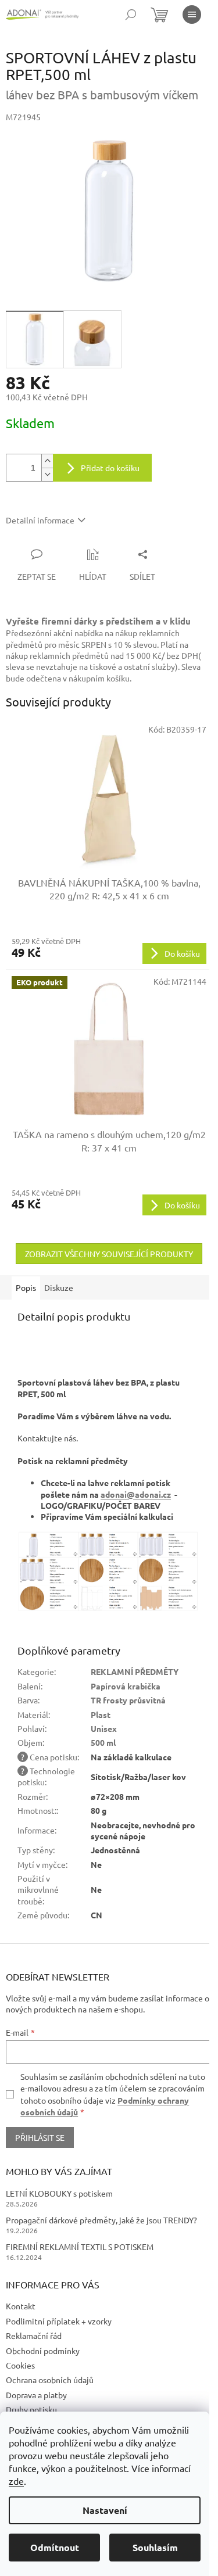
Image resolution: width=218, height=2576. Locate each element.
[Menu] (192, 15)
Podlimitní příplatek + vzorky (59, 2321)
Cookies (20, 2365)
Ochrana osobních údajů (50, 2380)
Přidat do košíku (110, 468)
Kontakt (21, 2306)
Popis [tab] (26, 1287)
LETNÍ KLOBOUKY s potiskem (59, 2193)
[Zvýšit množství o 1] (47, 461)
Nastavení (105, 2510)
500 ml (103, 1742)
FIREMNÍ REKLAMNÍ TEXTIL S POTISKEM (80, 2247)
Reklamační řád (34, 2335)
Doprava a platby (36, 2395)
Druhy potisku (31, 2409)
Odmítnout (55, 2547)
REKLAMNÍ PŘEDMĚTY (135, 1671)
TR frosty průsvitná (128, 1700)
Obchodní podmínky (43, 2351)
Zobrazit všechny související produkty (109, 1254)
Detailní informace (40, 520)
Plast (101, 1714)
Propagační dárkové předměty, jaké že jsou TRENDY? (101, 2220)
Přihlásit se (40, 2137)
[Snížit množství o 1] (47, 474)
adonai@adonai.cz (136, 1494)
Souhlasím (155, 2547)
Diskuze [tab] (59, 1287)
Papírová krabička (126, 1686)
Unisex (104, 1728)
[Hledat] (131, 15)
